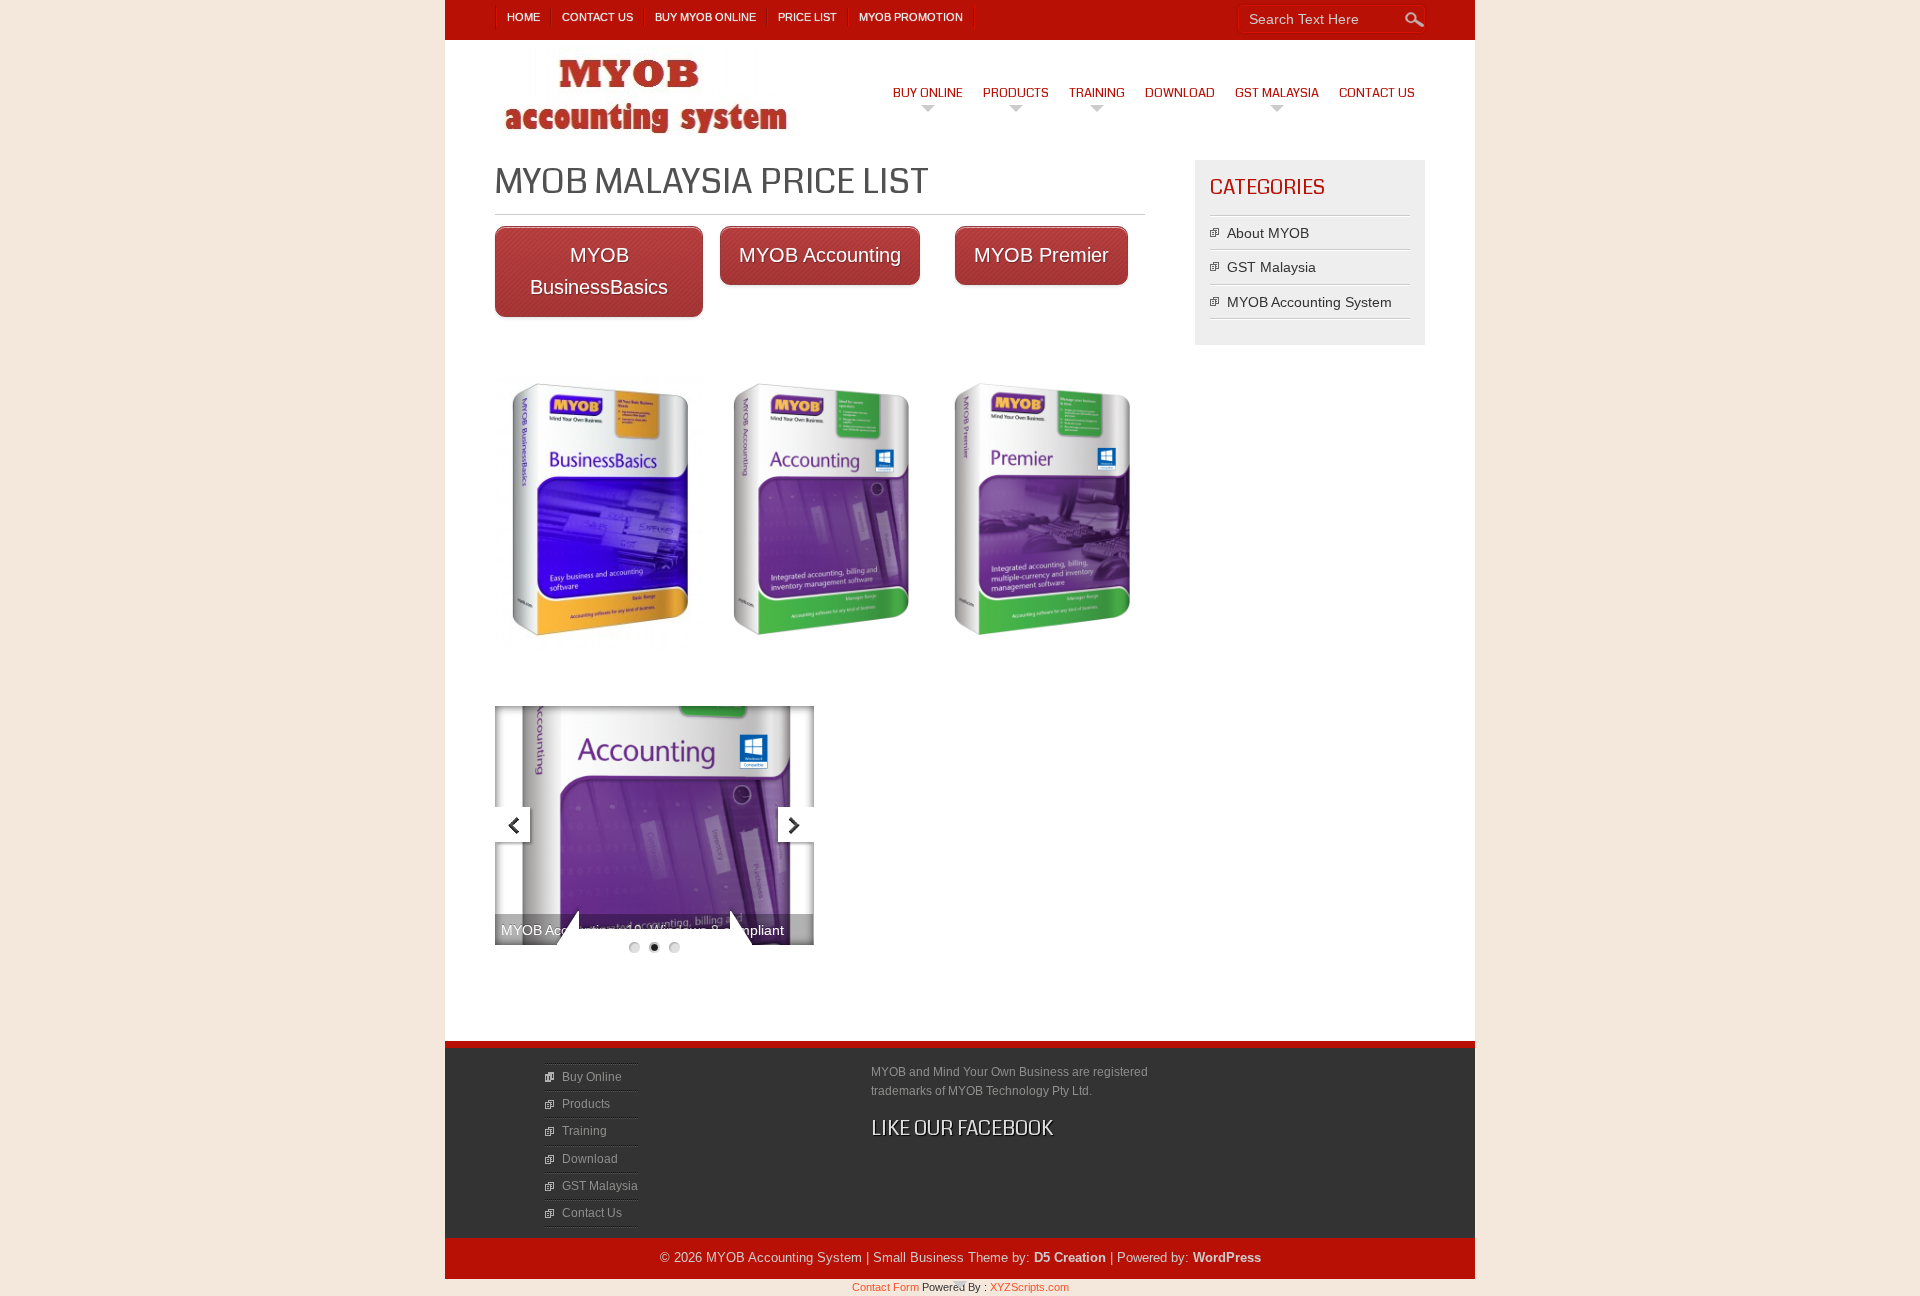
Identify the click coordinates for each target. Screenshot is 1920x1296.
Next (794, 826)
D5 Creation (1070, 1257)
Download (1180, 93)
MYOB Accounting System (1309, 302)
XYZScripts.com (1029, 1287)
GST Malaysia (1277, 93)
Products (1016, 93)
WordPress (1227, 1257)
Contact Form (885, 1287)
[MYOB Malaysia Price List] (599, 509)
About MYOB (1268, 233)
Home (523, 17)
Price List (807, 17)
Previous (514, 826)
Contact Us (597, 17)
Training (1097, 93)
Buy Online (928, 93)
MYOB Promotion (911, 17)
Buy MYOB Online (705, 17)
